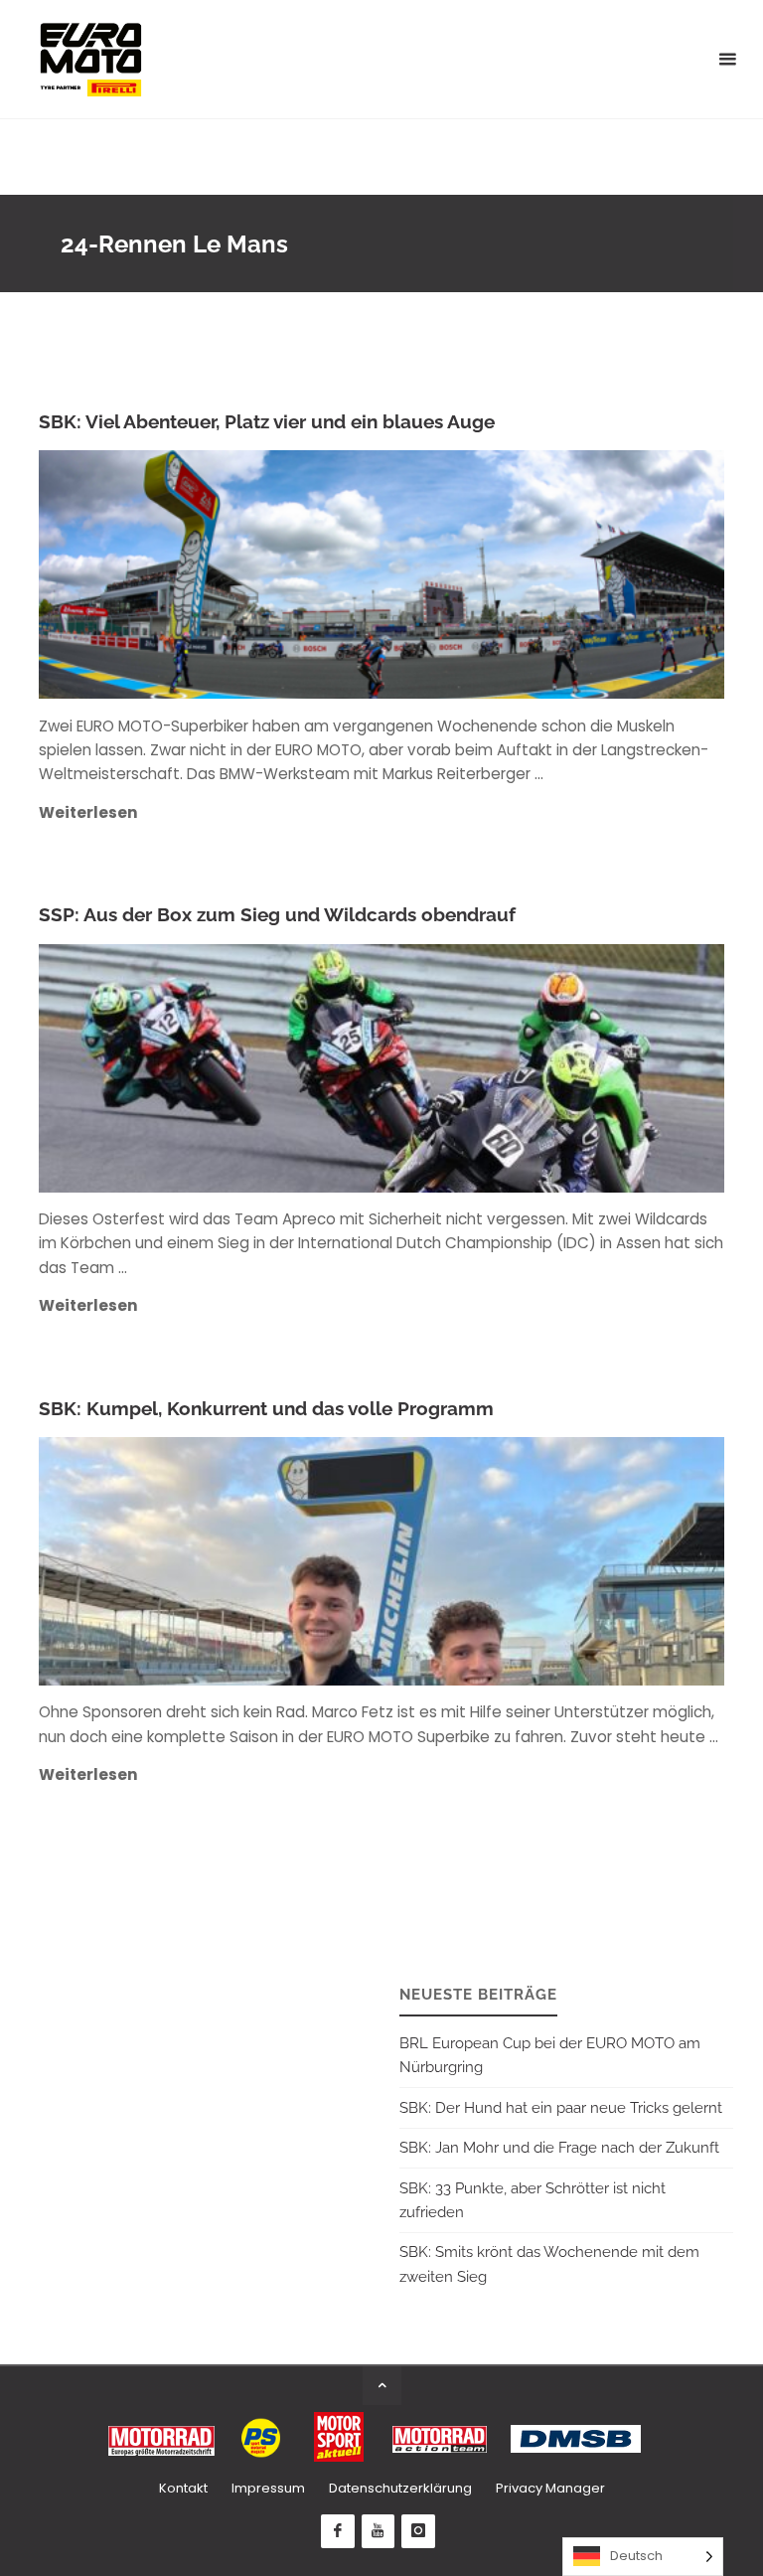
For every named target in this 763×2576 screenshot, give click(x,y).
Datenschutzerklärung (400, 2488)
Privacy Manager (550, 2488)
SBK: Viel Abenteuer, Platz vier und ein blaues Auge (267, 422)
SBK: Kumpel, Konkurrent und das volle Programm (266, 1409)
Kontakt (183, 2488)
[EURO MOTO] (90, 59)
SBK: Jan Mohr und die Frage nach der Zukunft (559, 2148)
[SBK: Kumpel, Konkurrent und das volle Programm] (495, 1561)
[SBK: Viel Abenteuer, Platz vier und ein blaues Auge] (495, 574)
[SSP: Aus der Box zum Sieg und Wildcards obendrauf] (495, 1068)
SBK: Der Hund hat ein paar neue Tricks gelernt (561, 2108)
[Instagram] (418, 2531)
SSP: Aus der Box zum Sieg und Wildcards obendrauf (277, 915)
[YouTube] (379, 2531)
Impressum (268, 2488)
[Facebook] (338, 2531)
